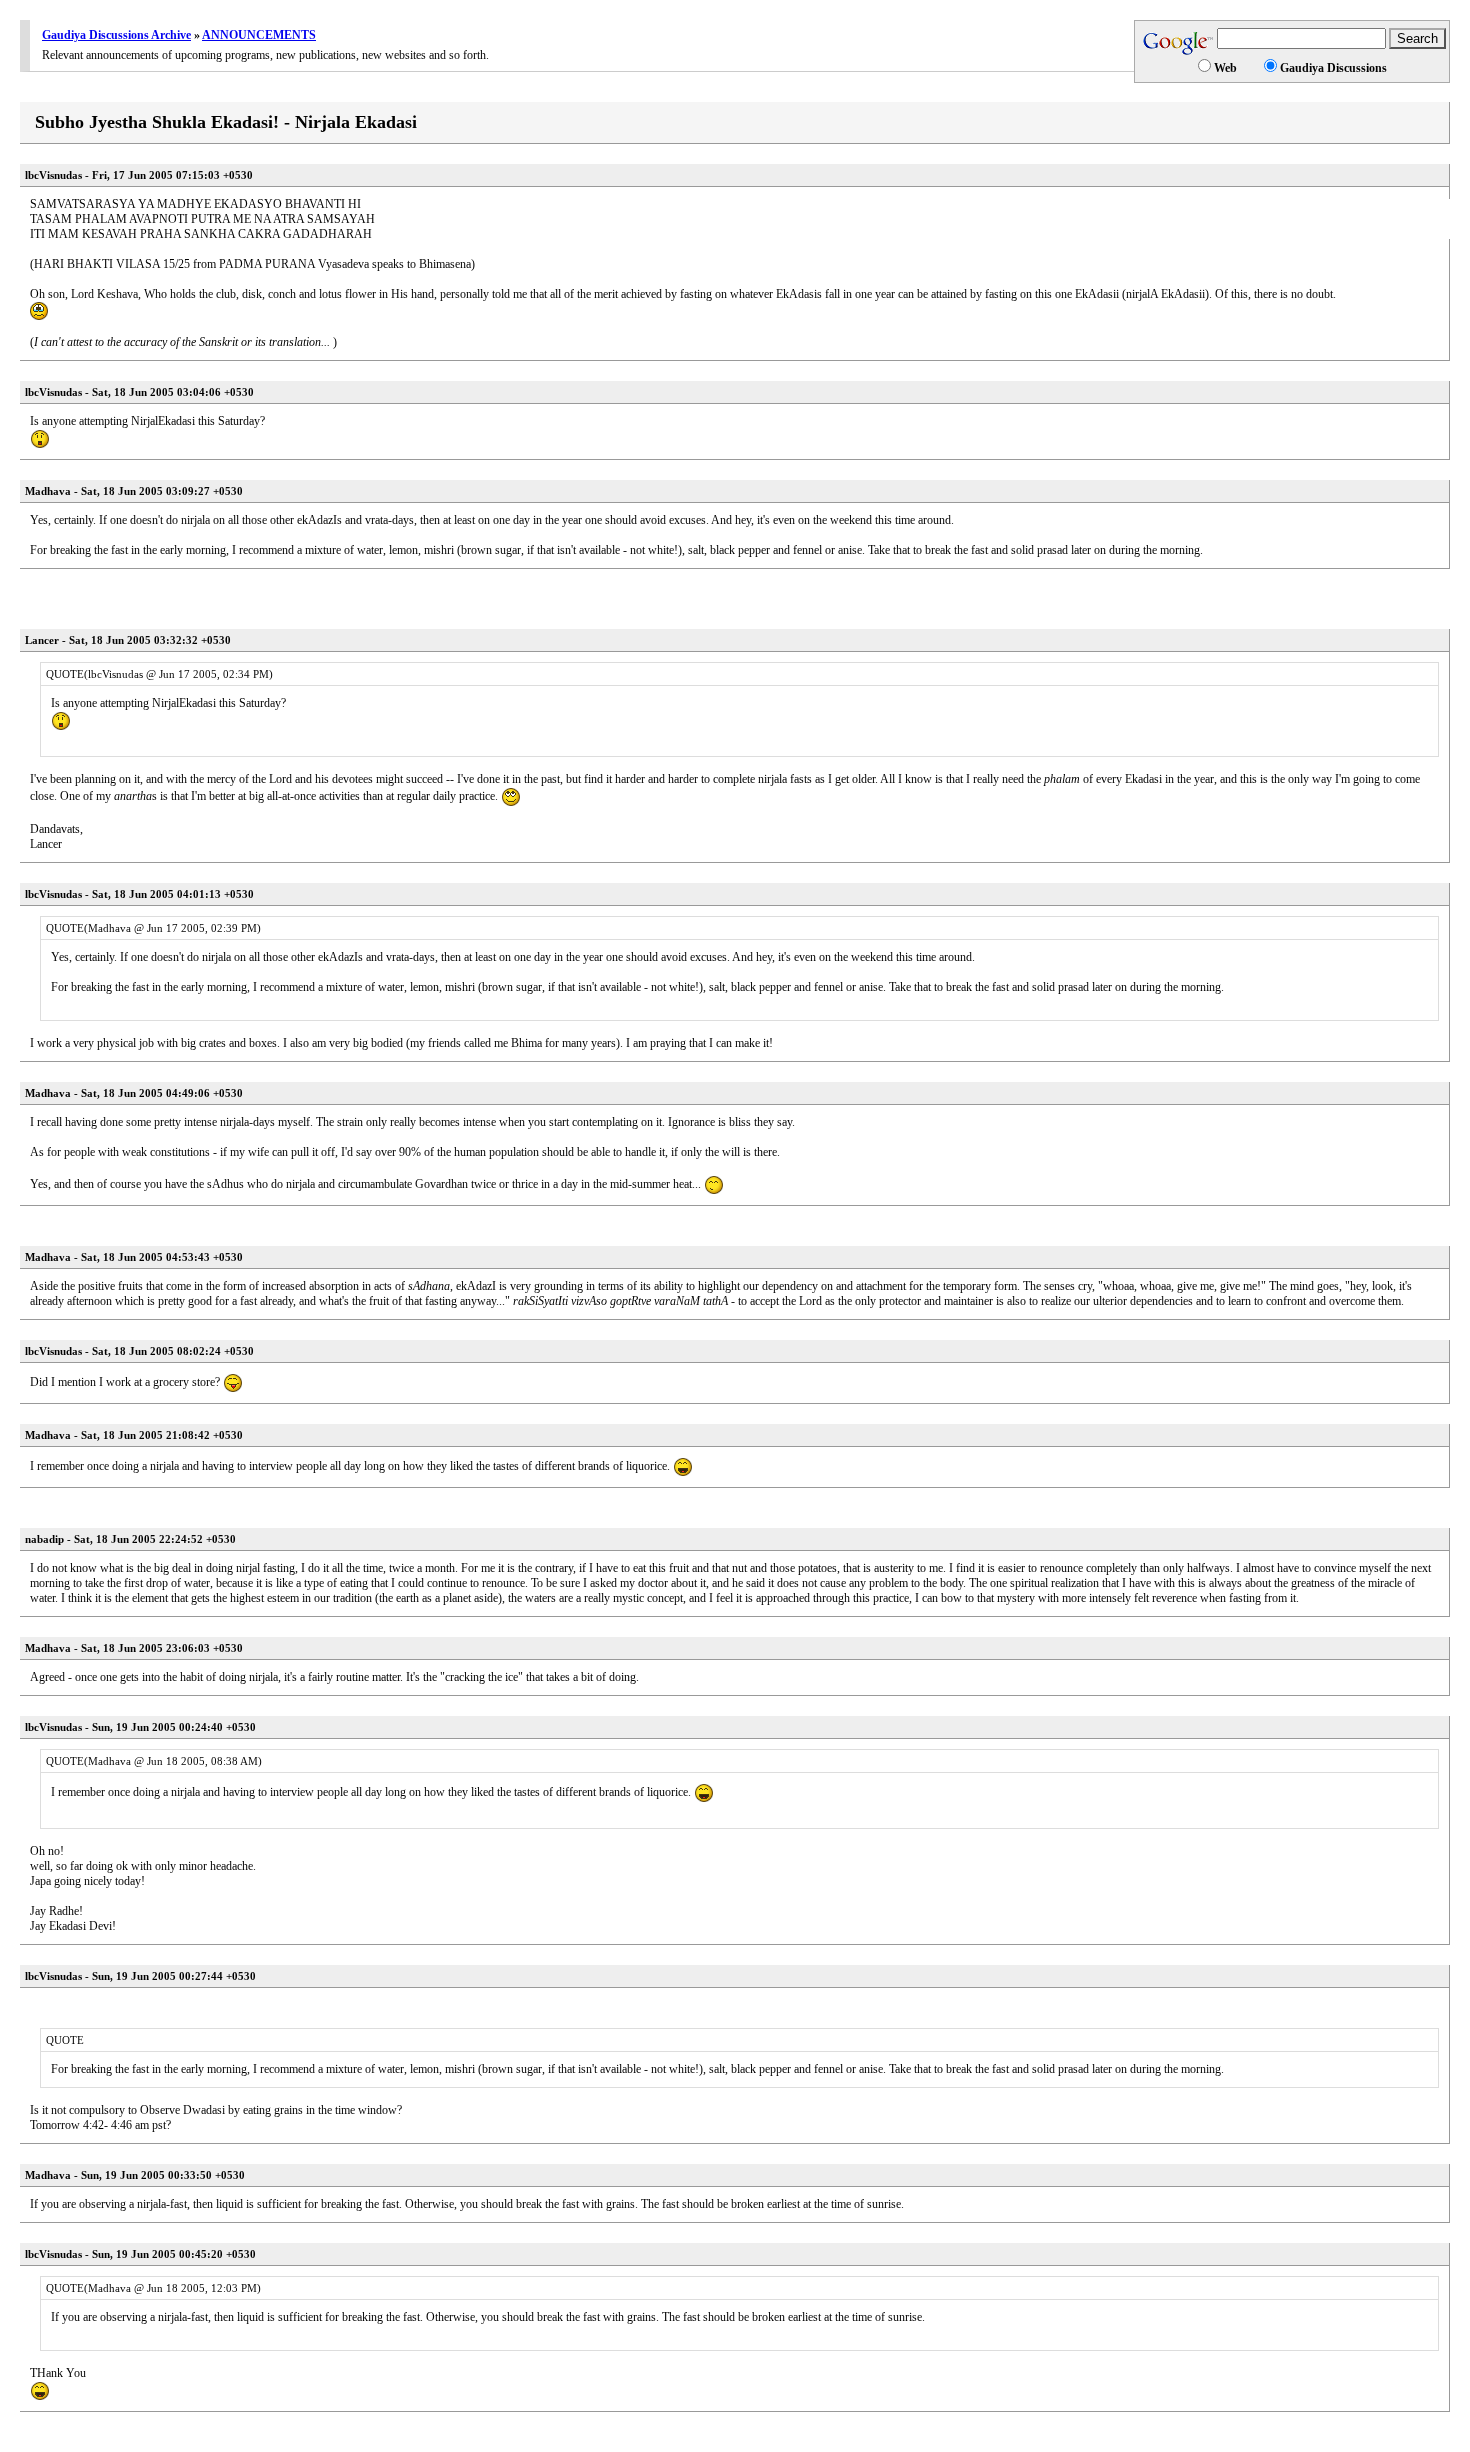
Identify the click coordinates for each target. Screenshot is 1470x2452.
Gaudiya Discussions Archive (116, 35)
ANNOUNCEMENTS (259, 35)
